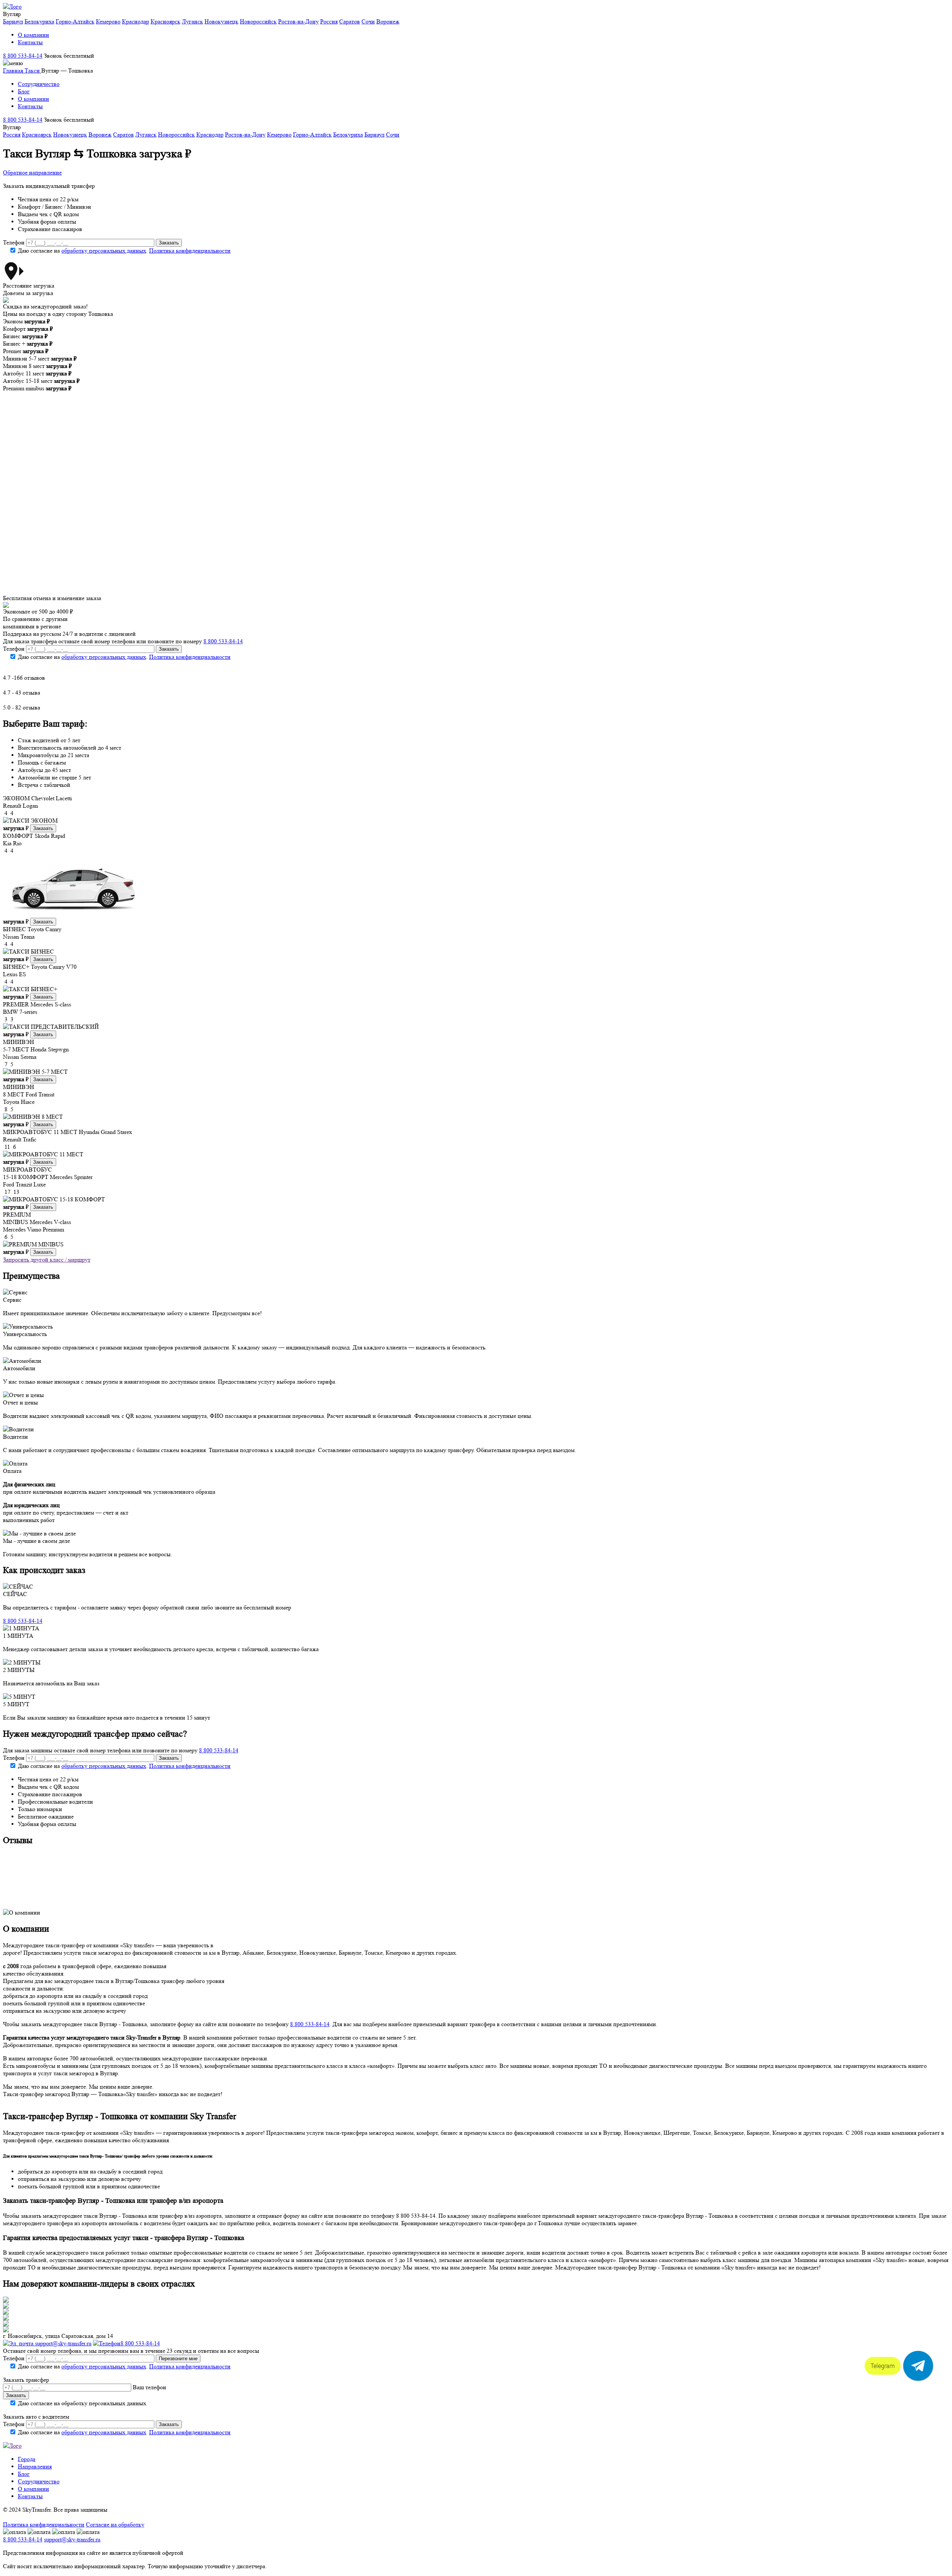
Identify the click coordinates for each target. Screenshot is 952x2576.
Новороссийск (258, 21)
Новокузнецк (221, 21)
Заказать (43, 828)
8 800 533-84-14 (23, 56)
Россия (329, 21)
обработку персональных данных (104, 251)
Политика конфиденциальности (190, 251)
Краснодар (136, 21)
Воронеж (388, 21)
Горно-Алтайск (75, 21)
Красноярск (165, 21)
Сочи (368, 21)
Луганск (192, 21)
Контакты (30, 42)
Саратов (350, 21)
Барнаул (13, 21)
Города (27, 2459)
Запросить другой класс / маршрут (47, 1260)
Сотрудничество (39, 84)
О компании (33, 35)
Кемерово (108, 21)
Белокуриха (39, 21)
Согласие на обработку (115, 2524)
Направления (35, 2466)
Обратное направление (32, 172)
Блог (24, 91)
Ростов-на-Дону (298, 21)
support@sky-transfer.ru (62, 2343)
